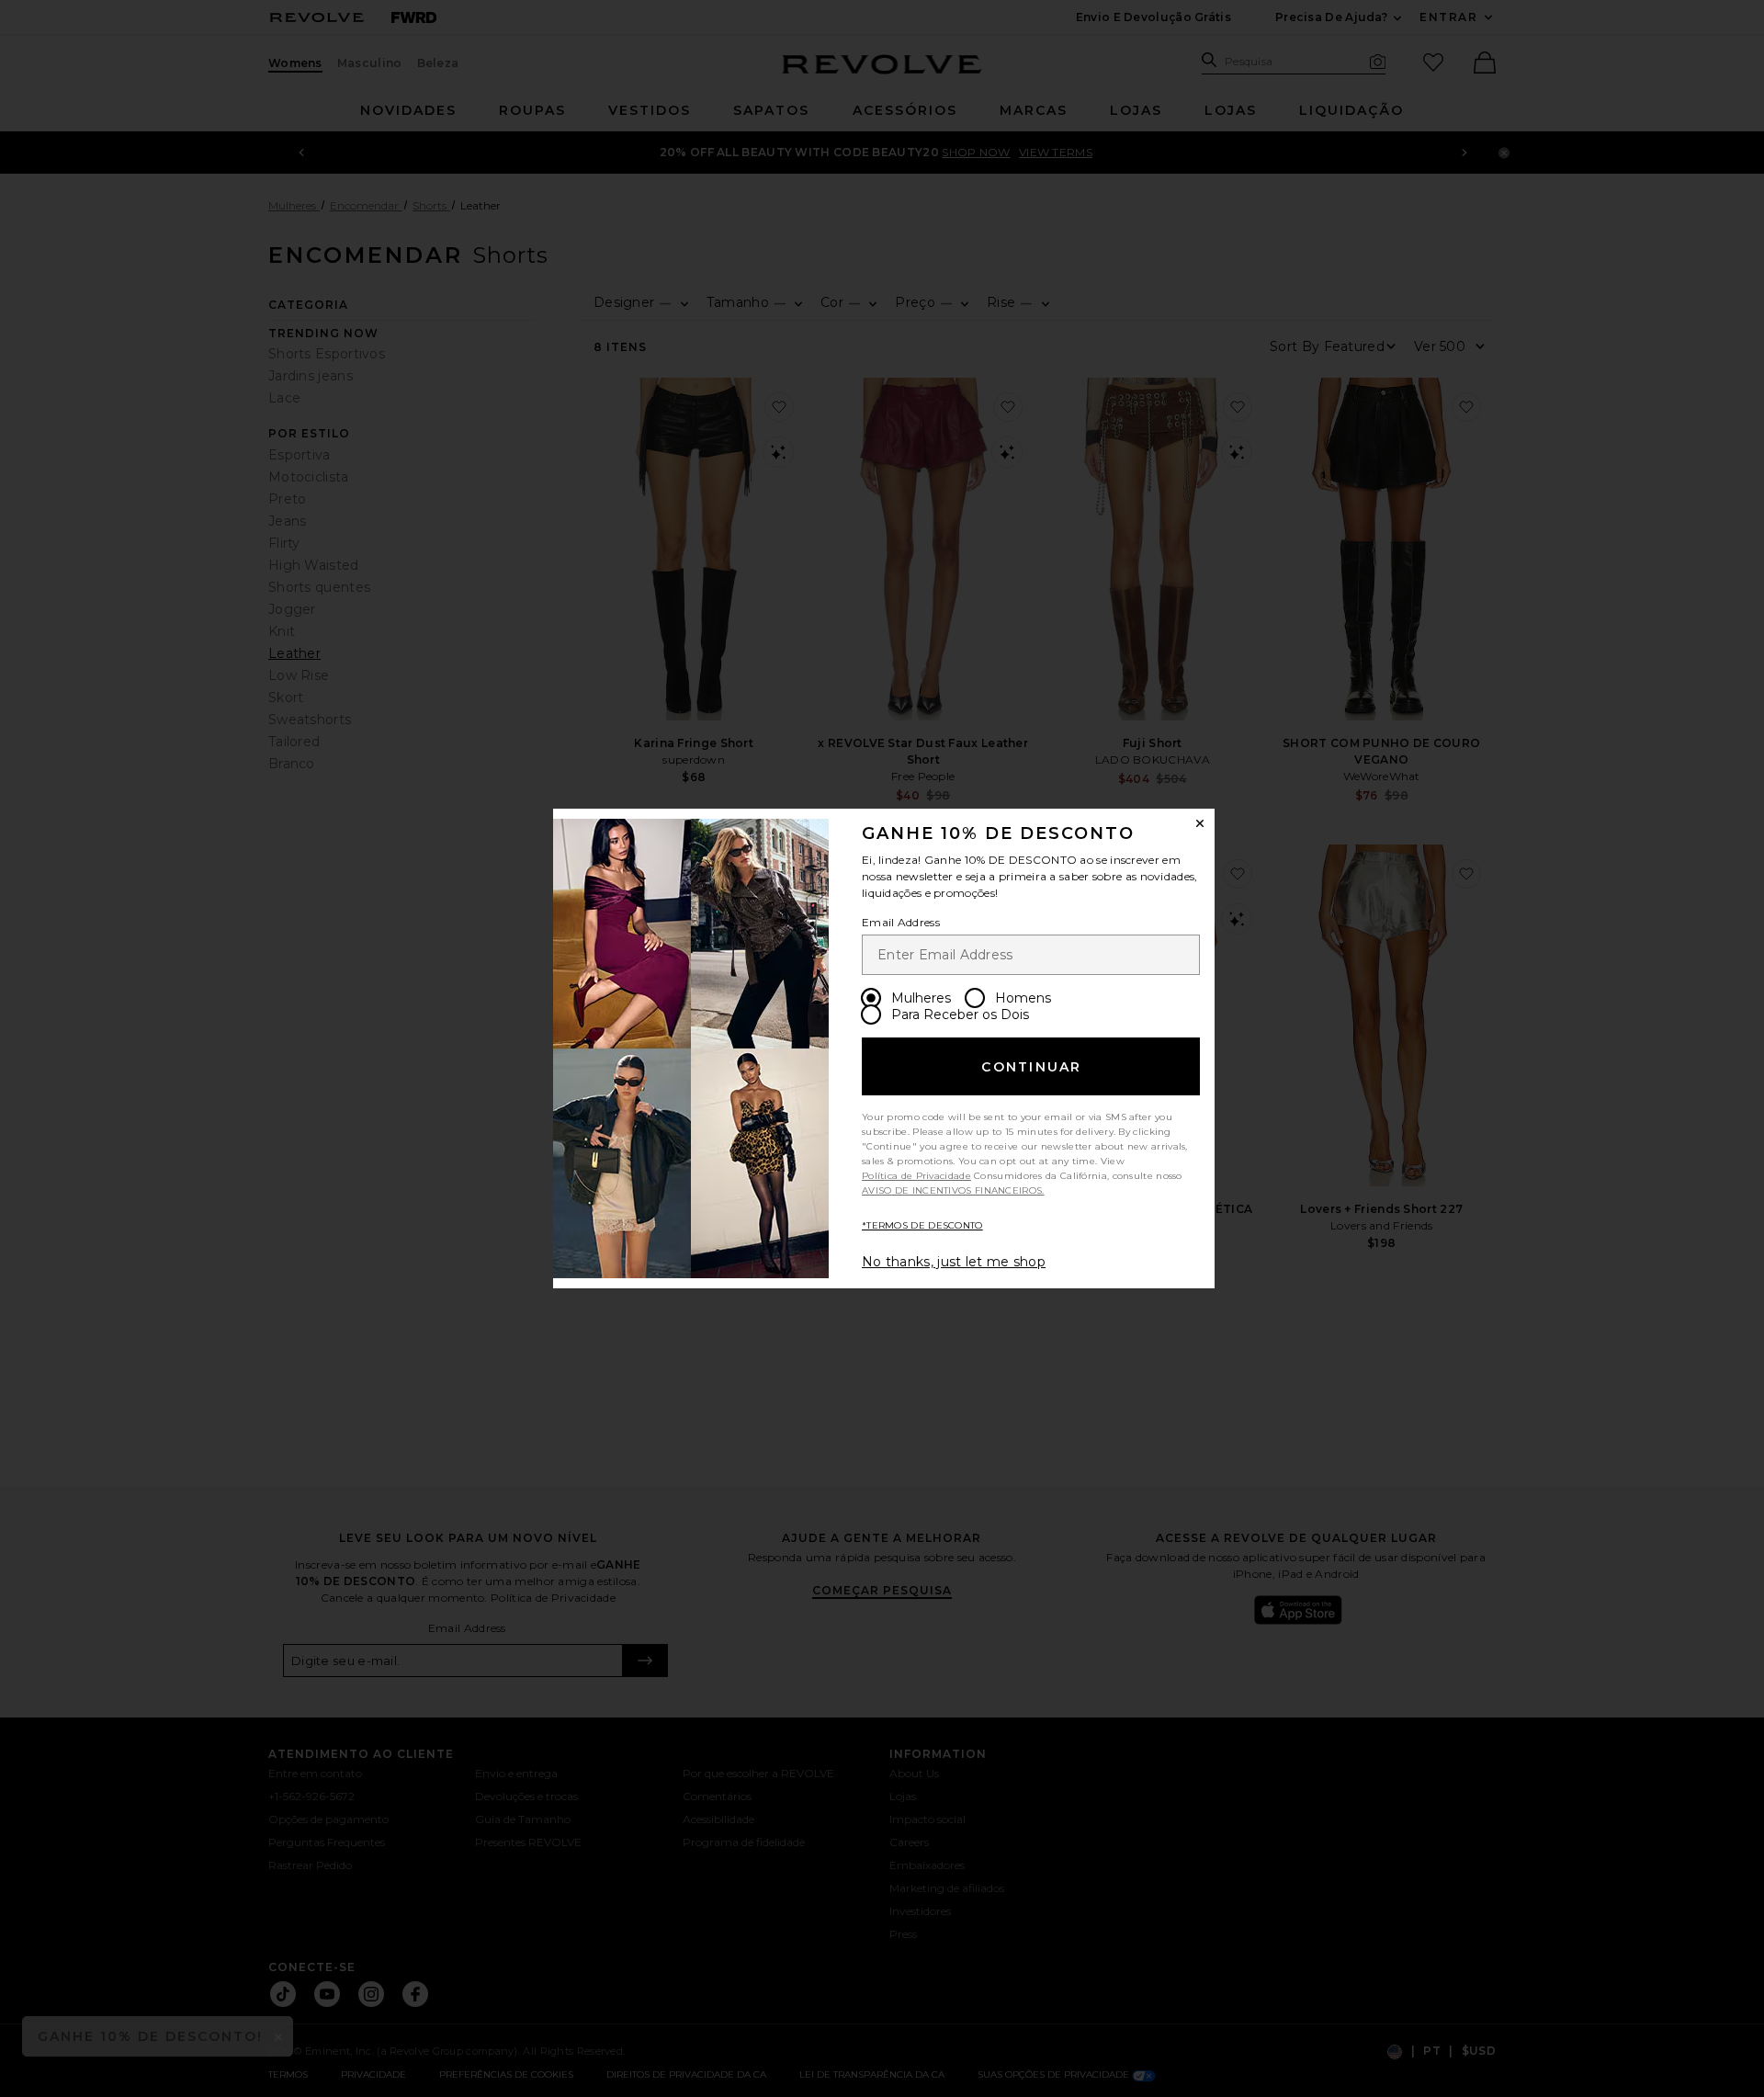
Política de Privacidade (916, 1176)
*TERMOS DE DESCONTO (922, 1225)
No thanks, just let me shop (954, 1262)
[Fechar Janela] (1200, 823)
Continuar (1031, 1067)
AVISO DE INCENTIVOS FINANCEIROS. (953, 1190)
